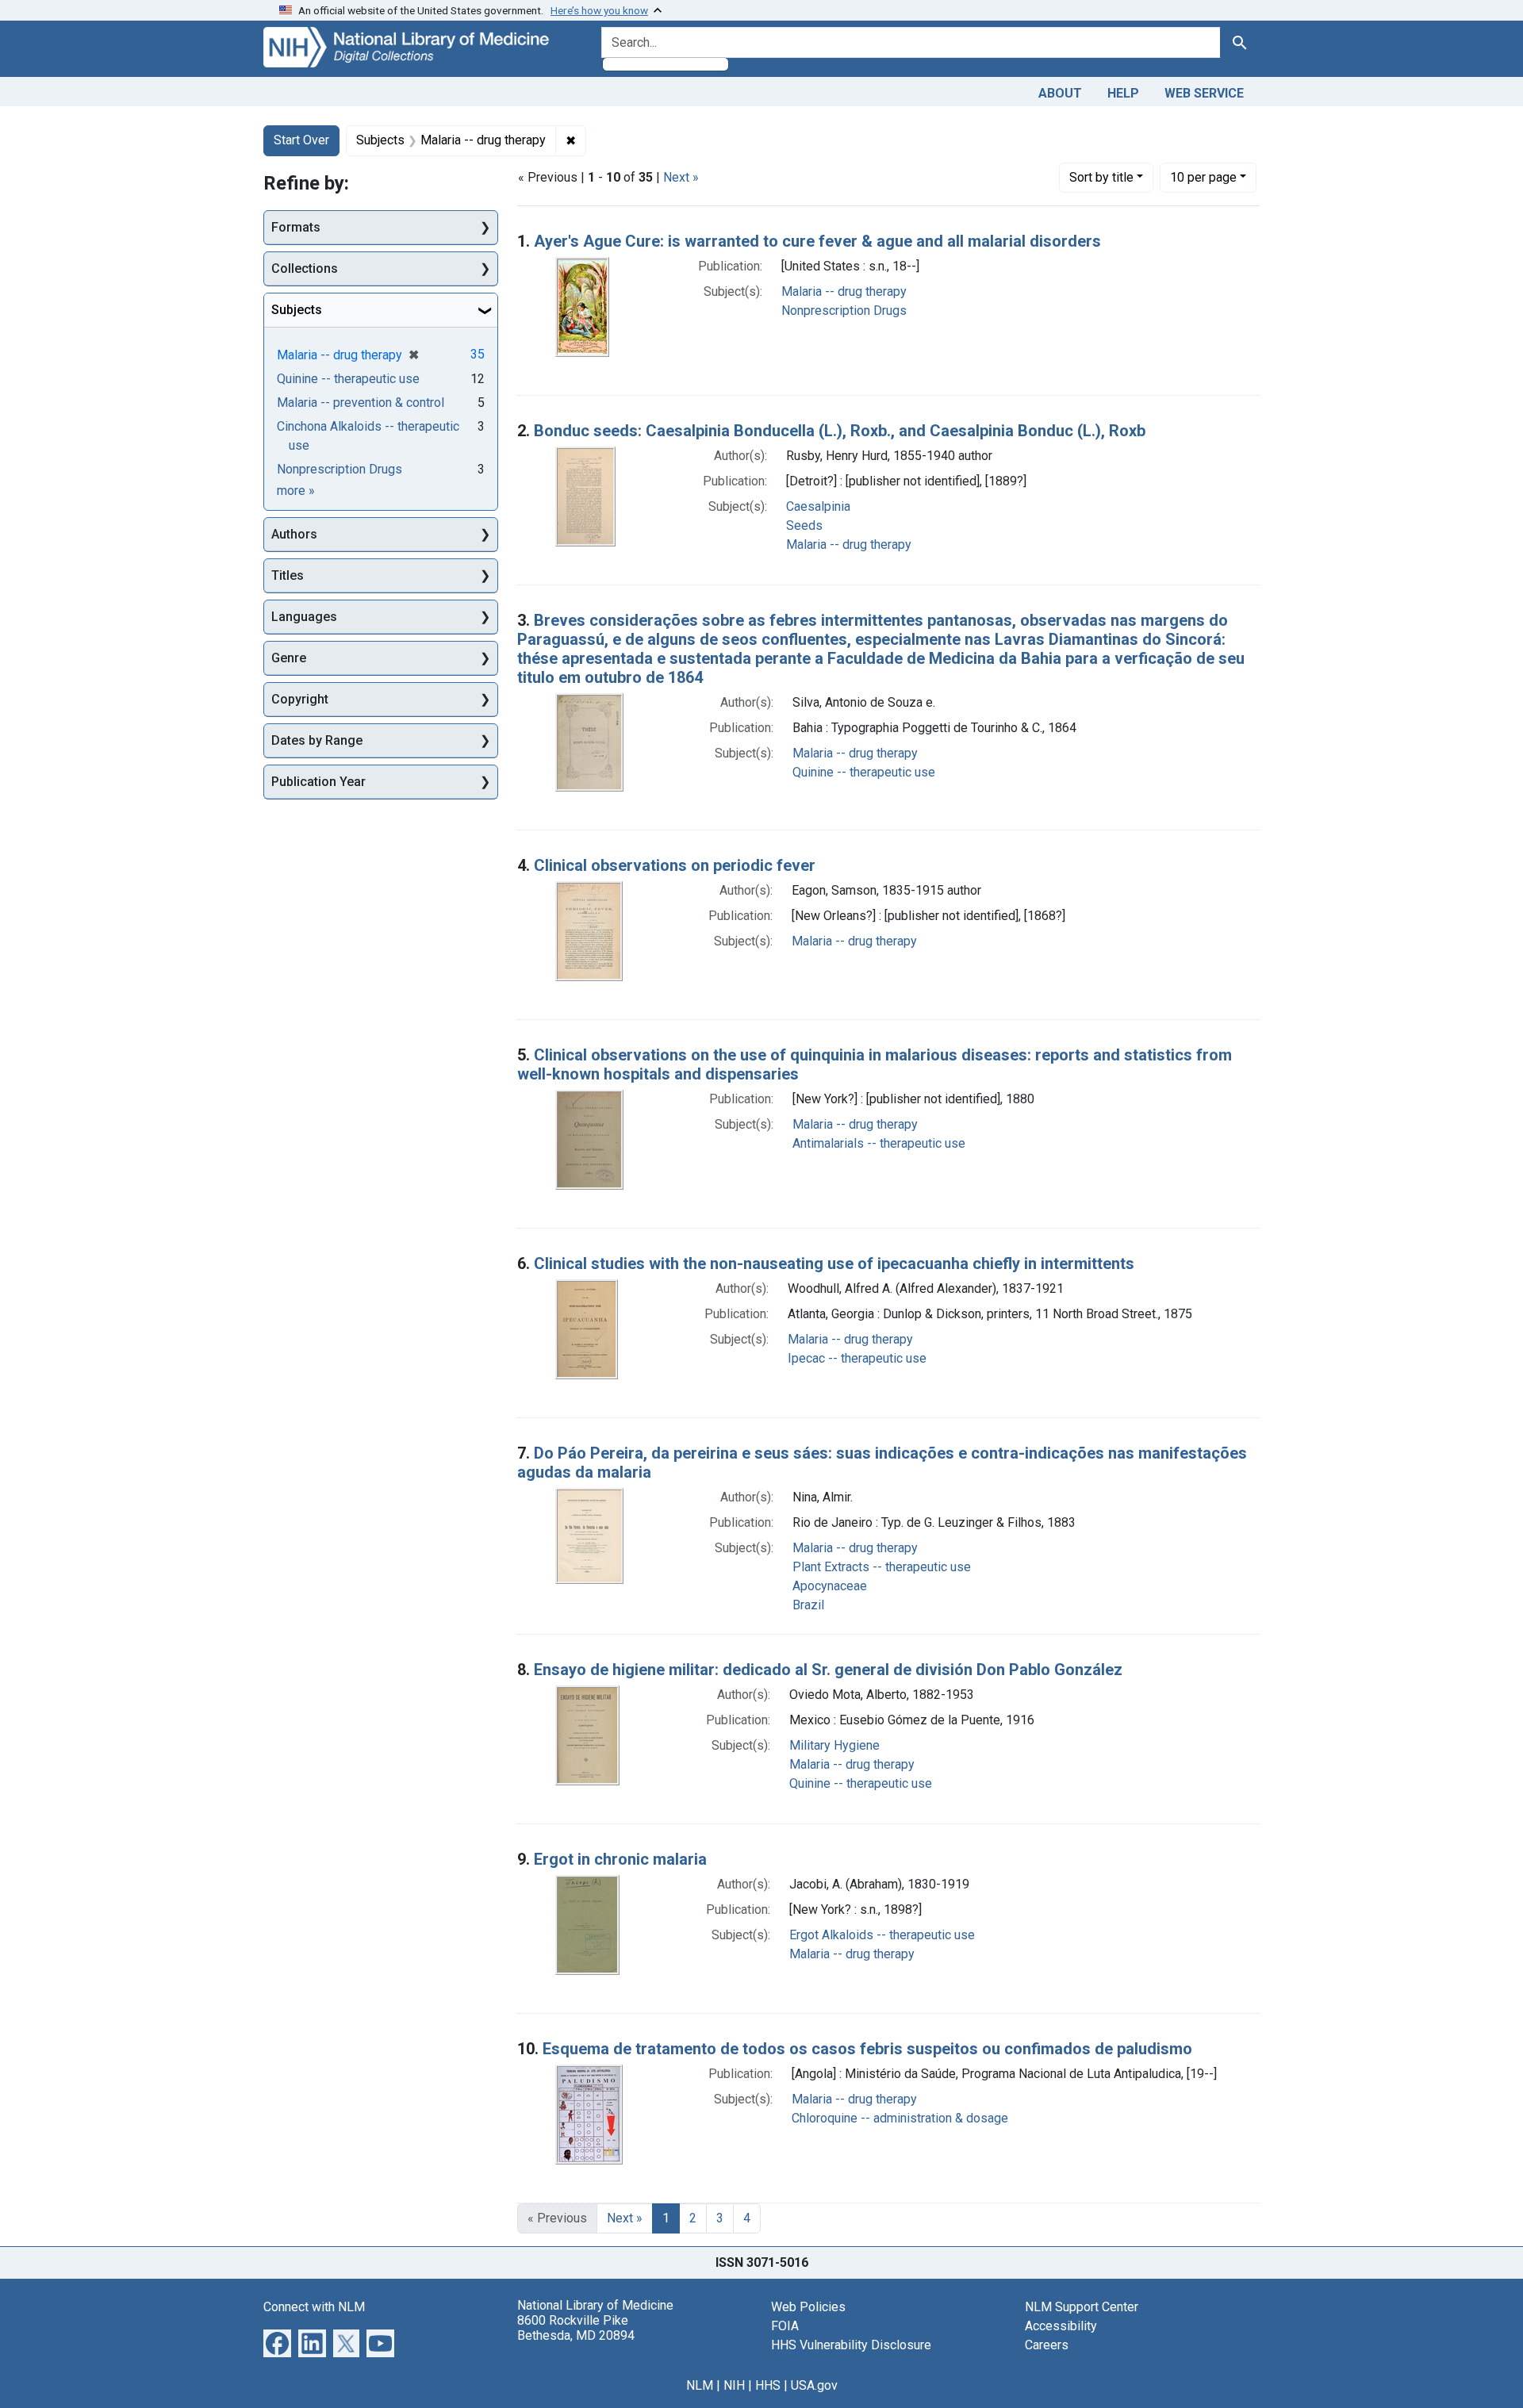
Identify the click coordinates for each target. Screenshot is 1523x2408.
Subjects (297, 310)
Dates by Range (317, 740)
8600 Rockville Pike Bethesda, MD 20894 (576, 2328)
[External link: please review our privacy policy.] (277, 2342)
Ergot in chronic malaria (620, 1859)
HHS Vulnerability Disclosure (851, 2345)
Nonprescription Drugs (844, 311)
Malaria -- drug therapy (844, 291)
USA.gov (814, 2385)
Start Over (301, 140)
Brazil (808, 1605)
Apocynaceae (830, 1586)
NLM (700, 2385)
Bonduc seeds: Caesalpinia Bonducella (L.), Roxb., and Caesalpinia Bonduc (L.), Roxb (840, 431)
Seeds (804, 525)
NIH (734, 2385)
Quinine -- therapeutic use (864, 772)
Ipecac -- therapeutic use (857, 1358)
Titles (288, 575)
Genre (289, 658)
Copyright (300, 699)
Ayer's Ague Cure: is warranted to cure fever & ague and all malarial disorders (817, 241)
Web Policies (808, 2307)
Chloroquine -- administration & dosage (900, 2118)
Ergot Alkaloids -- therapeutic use (882, 1935)
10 (1203, 177)
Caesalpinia (818, 506)
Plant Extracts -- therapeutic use (882, 1567)
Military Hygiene (834, 1745)
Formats (296, 227)
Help (1123, 93)
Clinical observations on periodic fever (675, 865)
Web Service (1204, 93)
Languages (304, 617)
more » (296, 491)
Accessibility (1061, 2326)
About (1060, 93)
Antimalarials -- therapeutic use (879, 1143)
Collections (305, 268)
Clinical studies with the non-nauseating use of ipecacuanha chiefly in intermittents (834, 1263)
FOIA (785, 2326)
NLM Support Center (1082, 2307)
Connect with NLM (314, 2307)
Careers (1047, 2345)
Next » (681, 177)
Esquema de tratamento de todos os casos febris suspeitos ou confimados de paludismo (867, 2049)
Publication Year (318, 782)
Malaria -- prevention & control (361, 403)
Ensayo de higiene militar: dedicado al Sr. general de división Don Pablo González (828, 1670)
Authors (294, 534)
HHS (768, 2385)
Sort (1101, 177)
